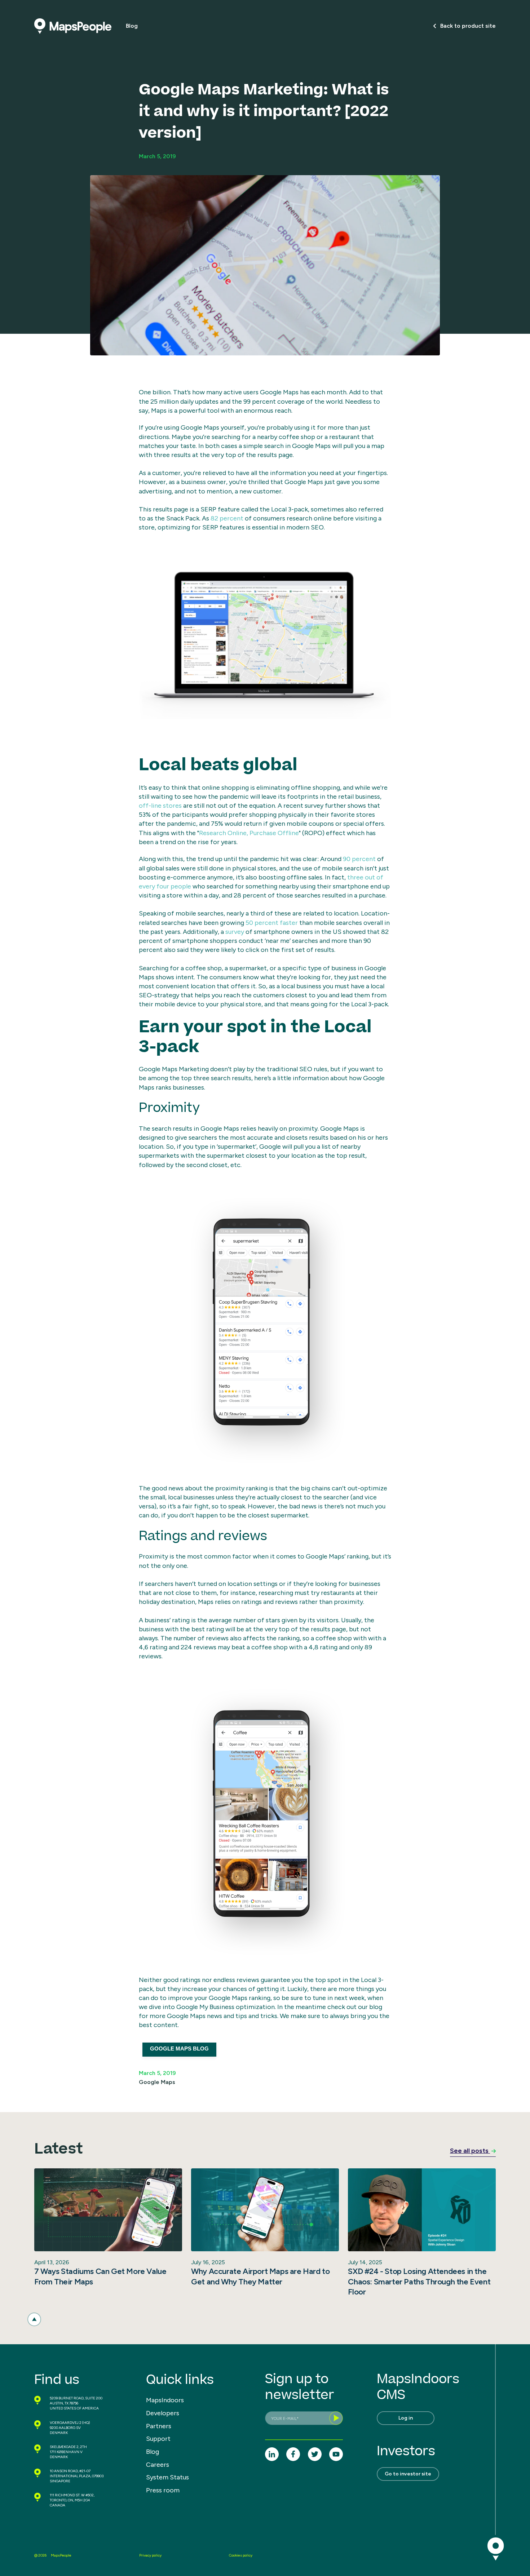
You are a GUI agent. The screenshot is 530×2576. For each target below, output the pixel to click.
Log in (406, 2418)
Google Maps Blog (179, 2049)
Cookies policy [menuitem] (241, 2555)
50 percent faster (272, 923)
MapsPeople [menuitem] (61, 2555)
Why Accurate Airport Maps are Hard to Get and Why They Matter (260, 2276)
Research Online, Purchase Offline (249, 833)
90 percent (359, 859)
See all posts (470, 2151)
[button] (34, 2319)
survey (235, 932)
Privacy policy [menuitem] (150, 2555)
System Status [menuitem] (167, 2477)
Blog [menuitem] (153, 2452)
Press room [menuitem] (163, 2490)
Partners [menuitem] (159, 2426)
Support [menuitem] (158, 2439)
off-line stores (160, 806)
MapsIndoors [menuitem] (165, 2400)
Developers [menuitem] (163, 2413)
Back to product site (468, 26)
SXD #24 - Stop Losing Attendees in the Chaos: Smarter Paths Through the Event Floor (419, 2282)
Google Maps (157, 2082)
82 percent (227, 518)
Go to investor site (408, 2474)
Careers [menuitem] (158, 2465)
